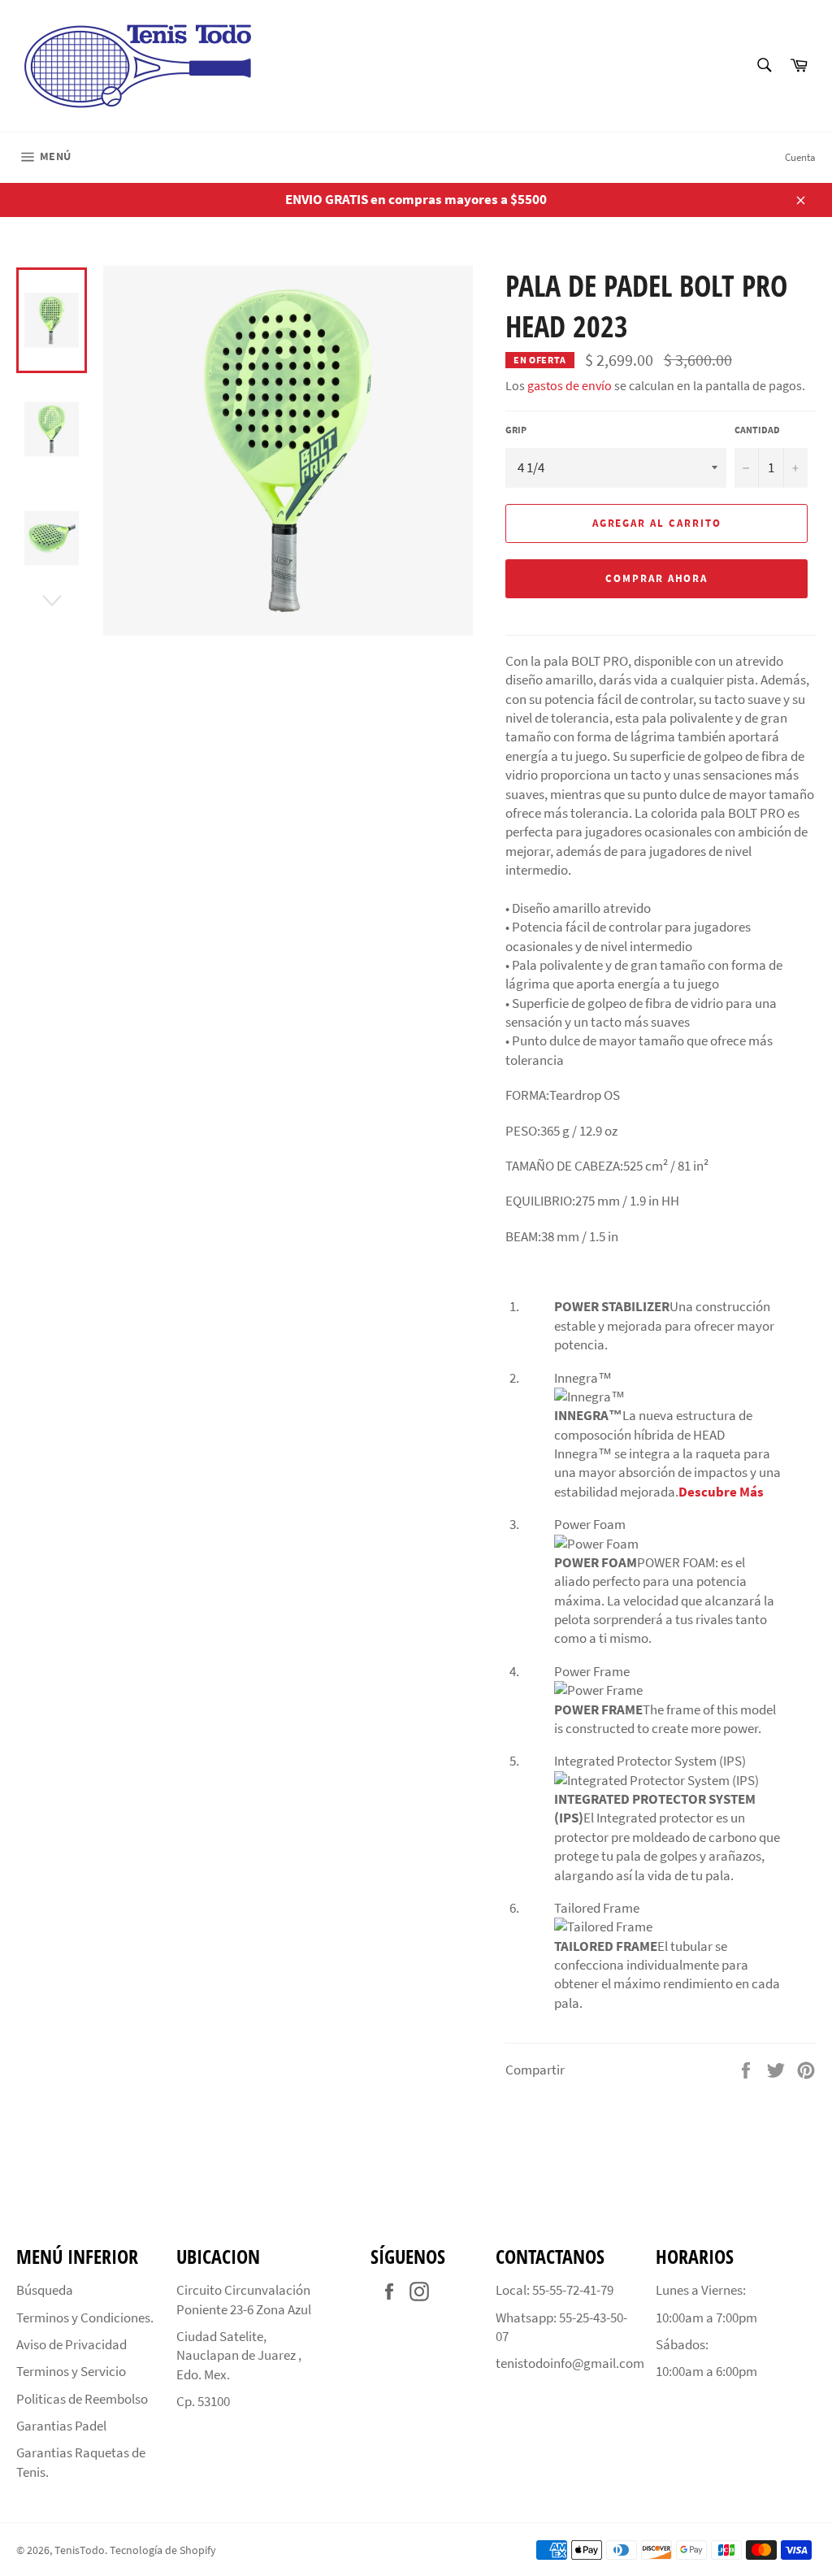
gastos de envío (570, 385)
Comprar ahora (656, 578)
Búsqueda (45, 2290)
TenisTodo (80, 2550)
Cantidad (757, 430)
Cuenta (800, 157)
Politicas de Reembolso (82, 2399)
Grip (516, 430)
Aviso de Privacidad (71, 2344)
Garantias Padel (61, 2426)
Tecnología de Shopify (163, 2550)
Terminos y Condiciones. (85, 2318)
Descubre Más (721, 1492)
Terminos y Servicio (71, 2371)
